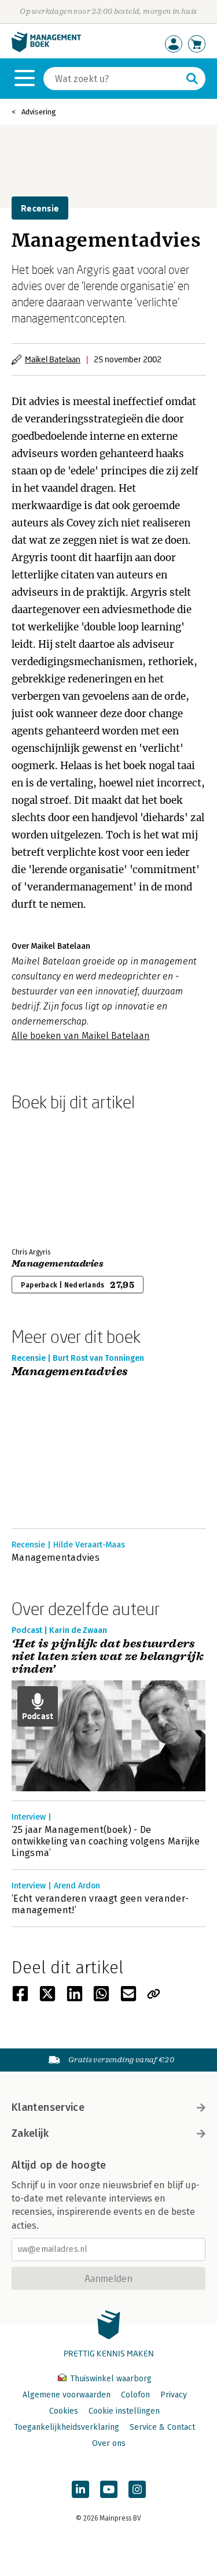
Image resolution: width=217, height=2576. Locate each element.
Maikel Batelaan (53, 359)
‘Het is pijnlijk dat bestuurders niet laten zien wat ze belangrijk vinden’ (108, 1657)
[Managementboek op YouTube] (109, 2489)
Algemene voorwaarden (67, 2395)
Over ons (109, 2443)
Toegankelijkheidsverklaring (67, 2427)
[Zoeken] (192, 79)
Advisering (39, 112)
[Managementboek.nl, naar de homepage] (46, 49)
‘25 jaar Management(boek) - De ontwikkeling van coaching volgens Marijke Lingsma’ (106, 1841)
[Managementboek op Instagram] (137, 2489)
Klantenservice (48, 2107)
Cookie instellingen (124, 2411)
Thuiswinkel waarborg (110, 2379)
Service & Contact (162, 2427)
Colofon (135, 2395)
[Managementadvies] (52, 1177)
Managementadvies (58, 1264)
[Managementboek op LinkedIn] (80, 2489)
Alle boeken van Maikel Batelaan (81, 1036)
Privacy (174, 2395)
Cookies (64, 2411)
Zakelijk (30, 2133)
